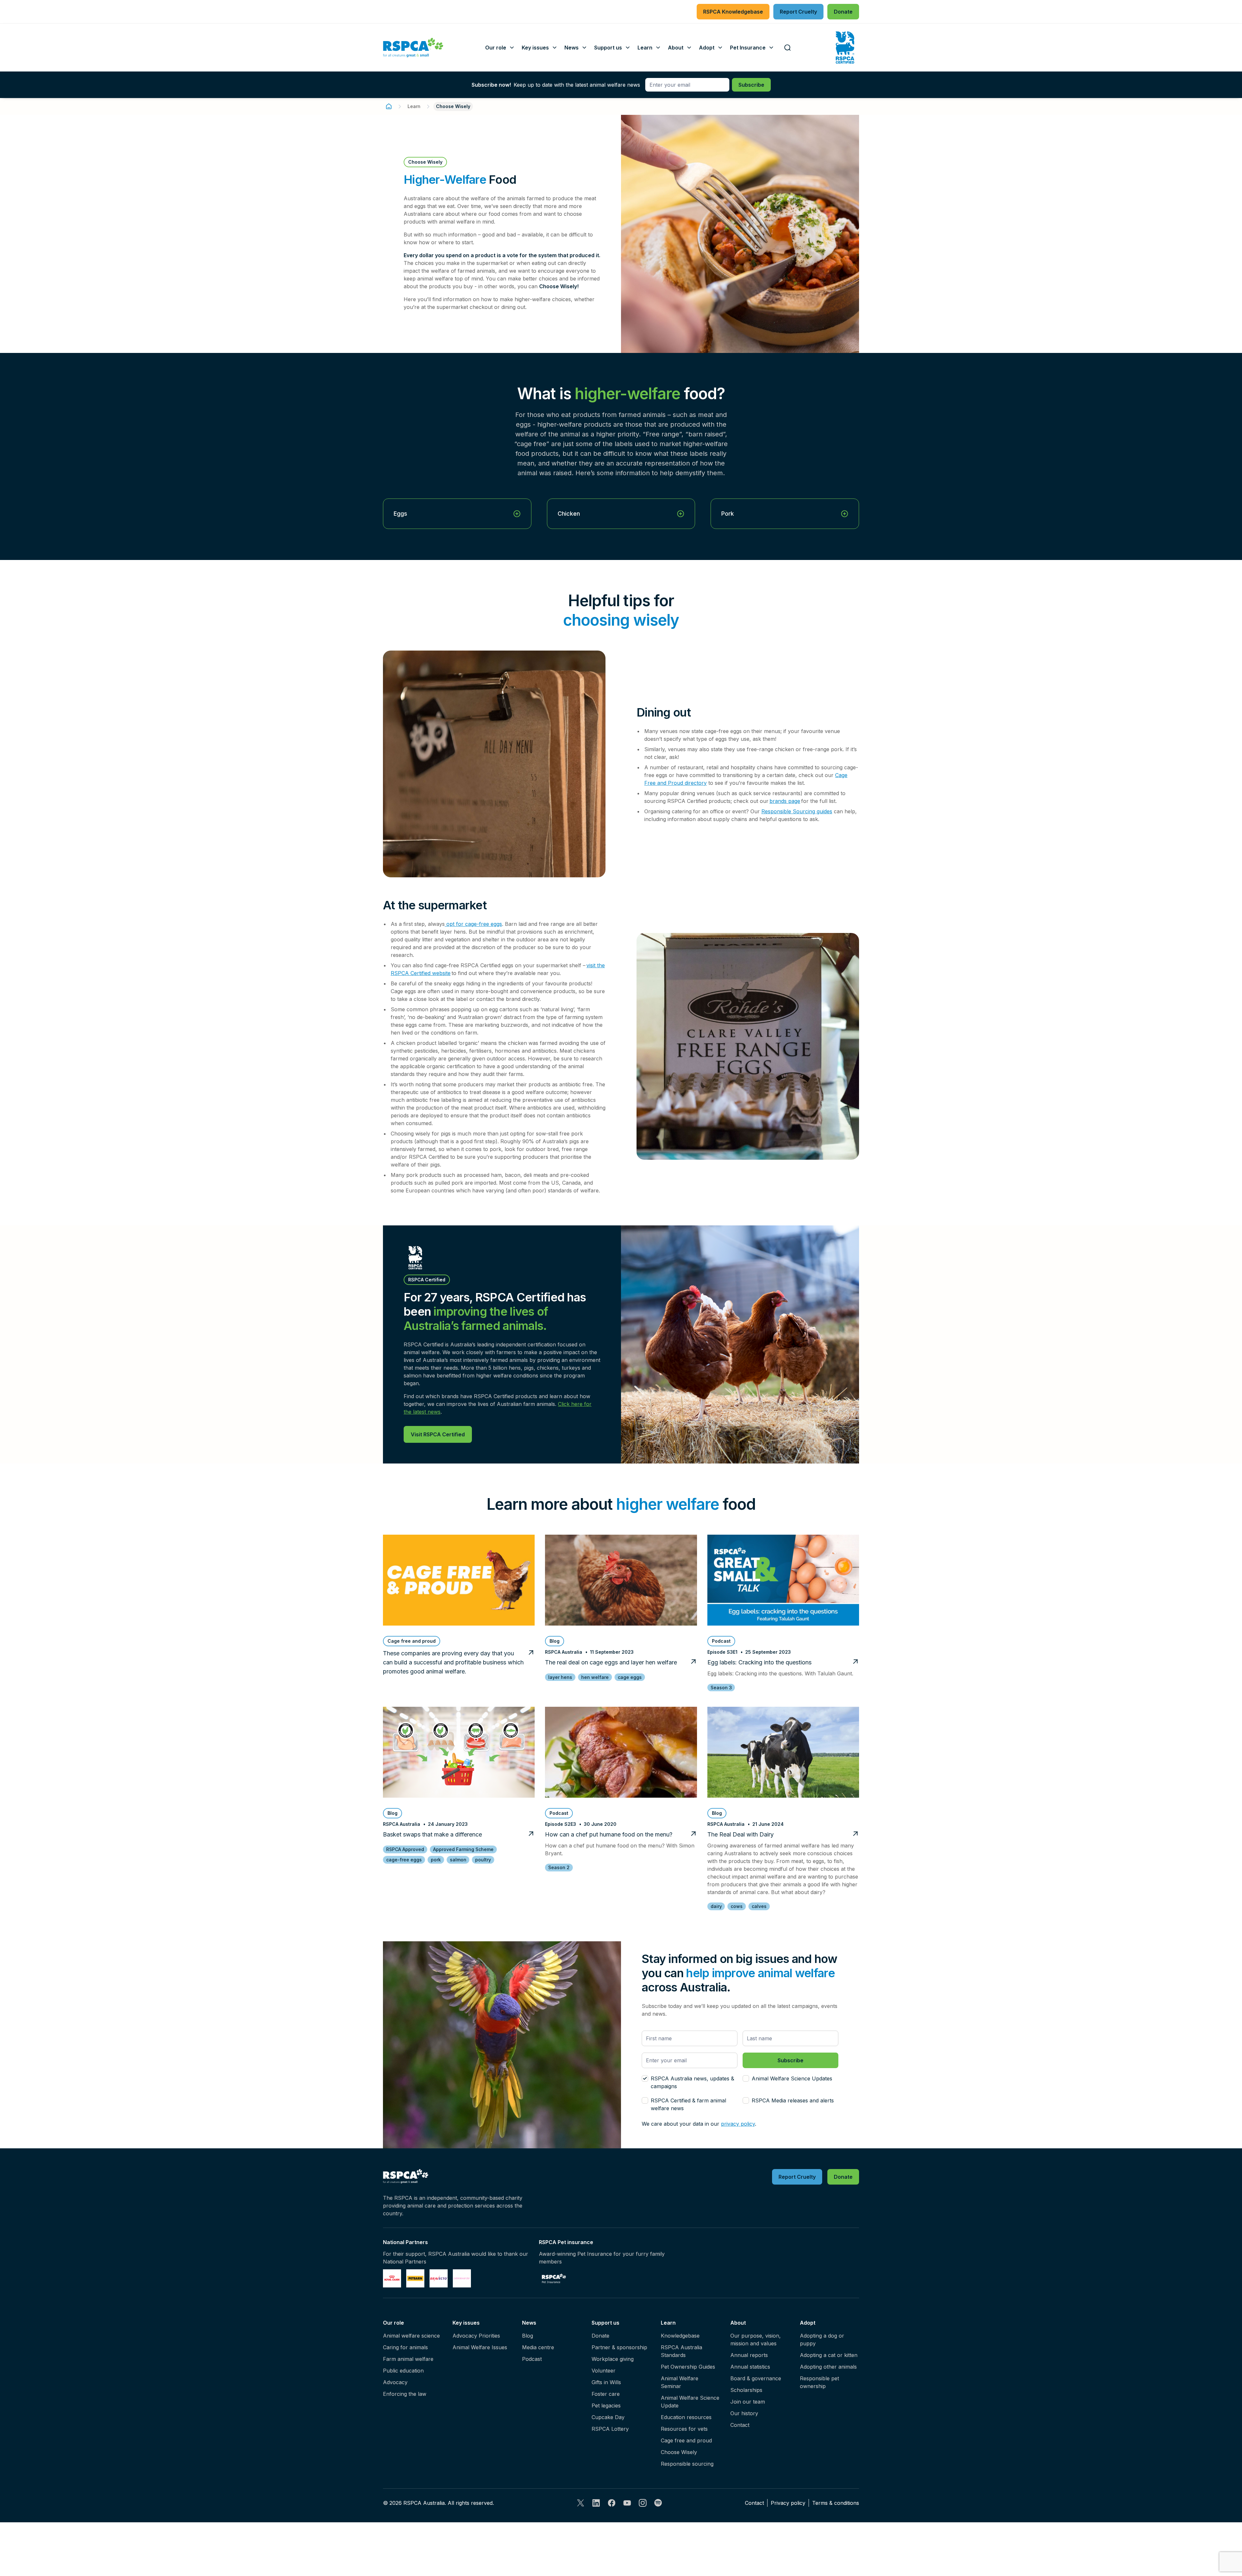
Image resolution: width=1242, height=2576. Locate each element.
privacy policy (738, 2124)
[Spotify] (658, 2503)
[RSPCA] (413, 48)
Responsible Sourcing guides (797, 811)
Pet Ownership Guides (688, 2367)
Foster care (606, 2394)
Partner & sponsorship (619, 2347)
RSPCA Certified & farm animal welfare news (688, 2104)
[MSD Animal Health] (439, 2278)
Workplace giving (613, 2359)
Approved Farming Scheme (463, 1849)
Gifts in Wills (606, 2382)
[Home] (389, 106)
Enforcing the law (405, 2394)
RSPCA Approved (405, 1849)
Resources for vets (684, 2429)
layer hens (560, 1677)
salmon (458, 1860)
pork (436, 1860)
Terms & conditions (836, 2503)
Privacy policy (788, 2503)
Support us (605, 2323)
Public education (403, 2371)
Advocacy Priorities (476, 2336)
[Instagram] (643, 2503)
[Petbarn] (415, 2278)
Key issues (466, 2323)
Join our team (748, 2402)
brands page (785, 801)
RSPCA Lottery (610, 2429)
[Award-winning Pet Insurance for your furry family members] (554, 2278)
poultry (483, 1860)
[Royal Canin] (392, 2278)
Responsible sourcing (687, 2464)
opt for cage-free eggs (473, 924)
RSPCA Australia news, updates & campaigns (692, 2082)
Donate (600, 2336)
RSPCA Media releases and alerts (793, 2100)
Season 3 (721, 1688)
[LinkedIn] (596, 2503)
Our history (744, 2413)
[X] (581, 2503)
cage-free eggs (404, 1860)
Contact (740, 2425)
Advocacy (395, 2382)
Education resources (686, 2417)
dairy (716, 1906)
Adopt (808, 2323)
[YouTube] (627, 2503)
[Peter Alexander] (462, 2278)
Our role (393, 2323)
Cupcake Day (608, 2417)
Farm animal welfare (408, 2359)
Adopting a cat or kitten (829, 2355)
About (738, 2323)
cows (737, 1906)
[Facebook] (612, 2503)
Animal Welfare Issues (480, 2347)
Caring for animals (405, 2347)
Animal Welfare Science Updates (792, 2078)
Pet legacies (606, 2406)
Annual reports (749, 2355)
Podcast (532, 2359)
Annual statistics (750, 2367)
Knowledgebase (680, 2336)
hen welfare (595, 1677)
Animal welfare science (411, 2336)
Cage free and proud (686, 2440)
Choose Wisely (679, 2452)
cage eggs (630, 1677)
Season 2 (559, 1867)
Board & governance (756, 2378)
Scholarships (746, 2390)
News (529, 2323)
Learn (414, 106)
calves (759, 1906)
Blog (528, 2336)
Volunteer (604, 2371)
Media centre (538, 2347)
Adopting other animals (828, 2367)
